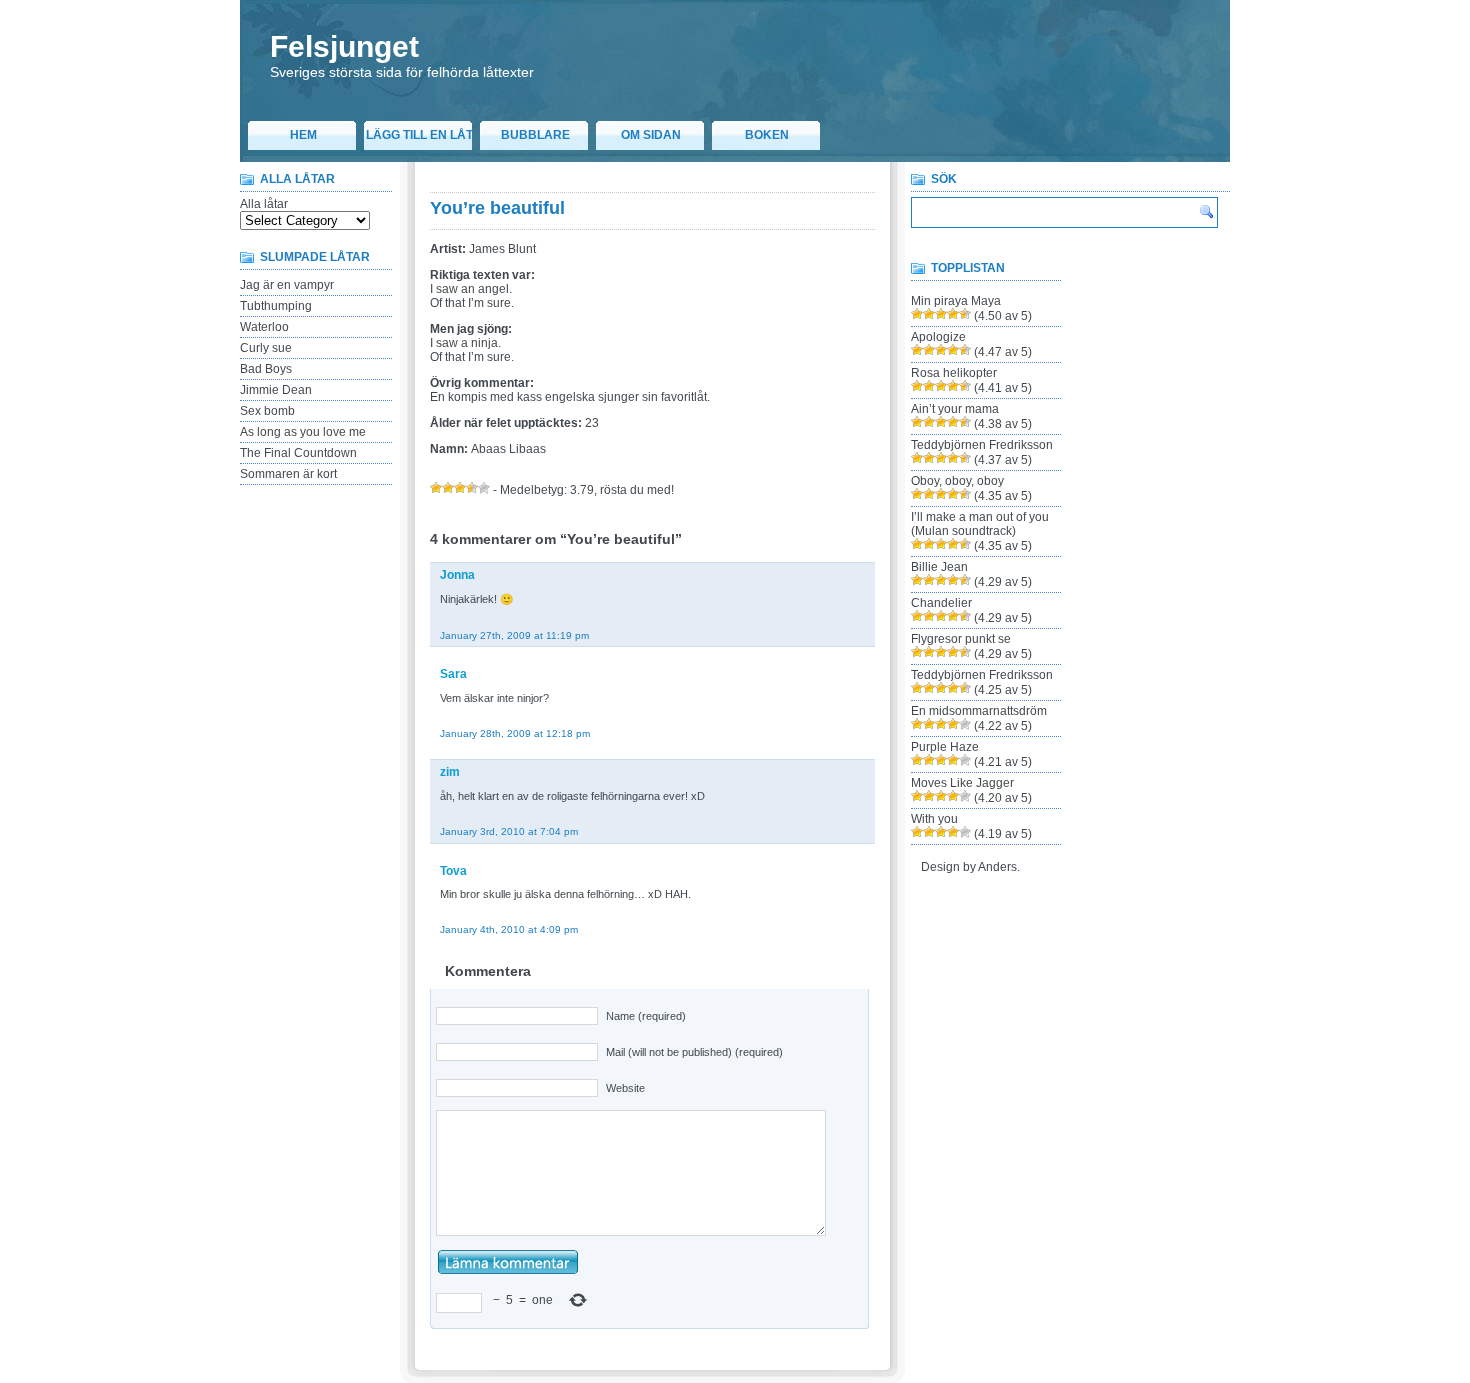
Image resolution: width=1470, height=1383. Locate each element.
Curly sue (266, 348)
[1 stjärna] (436, 488)
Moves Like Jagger (962, 783)
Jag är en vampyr (287, 285)
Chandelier (941, 603)
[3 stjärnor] (460, 488)
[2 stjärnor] (448, 488)
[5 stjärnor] (484, 488)
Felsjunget (344, 46)
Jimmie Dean (276, 390)
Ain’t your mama (955, 409)
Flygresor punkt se (961, 639)
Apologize (938, 337)
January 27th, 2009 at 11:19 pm (514, 635)
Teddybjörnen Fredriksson (982, 445)
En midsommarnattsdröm (979, 711)
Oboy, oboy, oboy (957, 481)
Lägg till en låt (419, 135)
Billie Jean (939, 567)
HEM (303, 135)
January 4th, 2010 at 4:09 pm (509, 929)
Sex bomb (267, 411)
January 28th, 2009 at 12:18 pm (515, 733)
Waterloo (264, 327)
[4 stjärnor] (472, 488)
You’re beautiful (497, 208)
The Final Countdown (298, 453)
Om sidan (651, 135)
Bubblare (535, 135)
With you (934, 819)
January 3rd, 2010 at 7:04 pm (509, 831)
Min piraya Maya (956, 301)
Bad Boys (266, 369)
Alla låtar (264, 204)
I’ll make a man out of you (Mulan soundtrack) (980, 524)
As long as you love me (303, 432)
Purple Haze (945, 747)
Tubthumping (276, 306)
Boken (767, 135)
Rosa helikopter (954, 373)
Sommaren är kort (288, 474)
